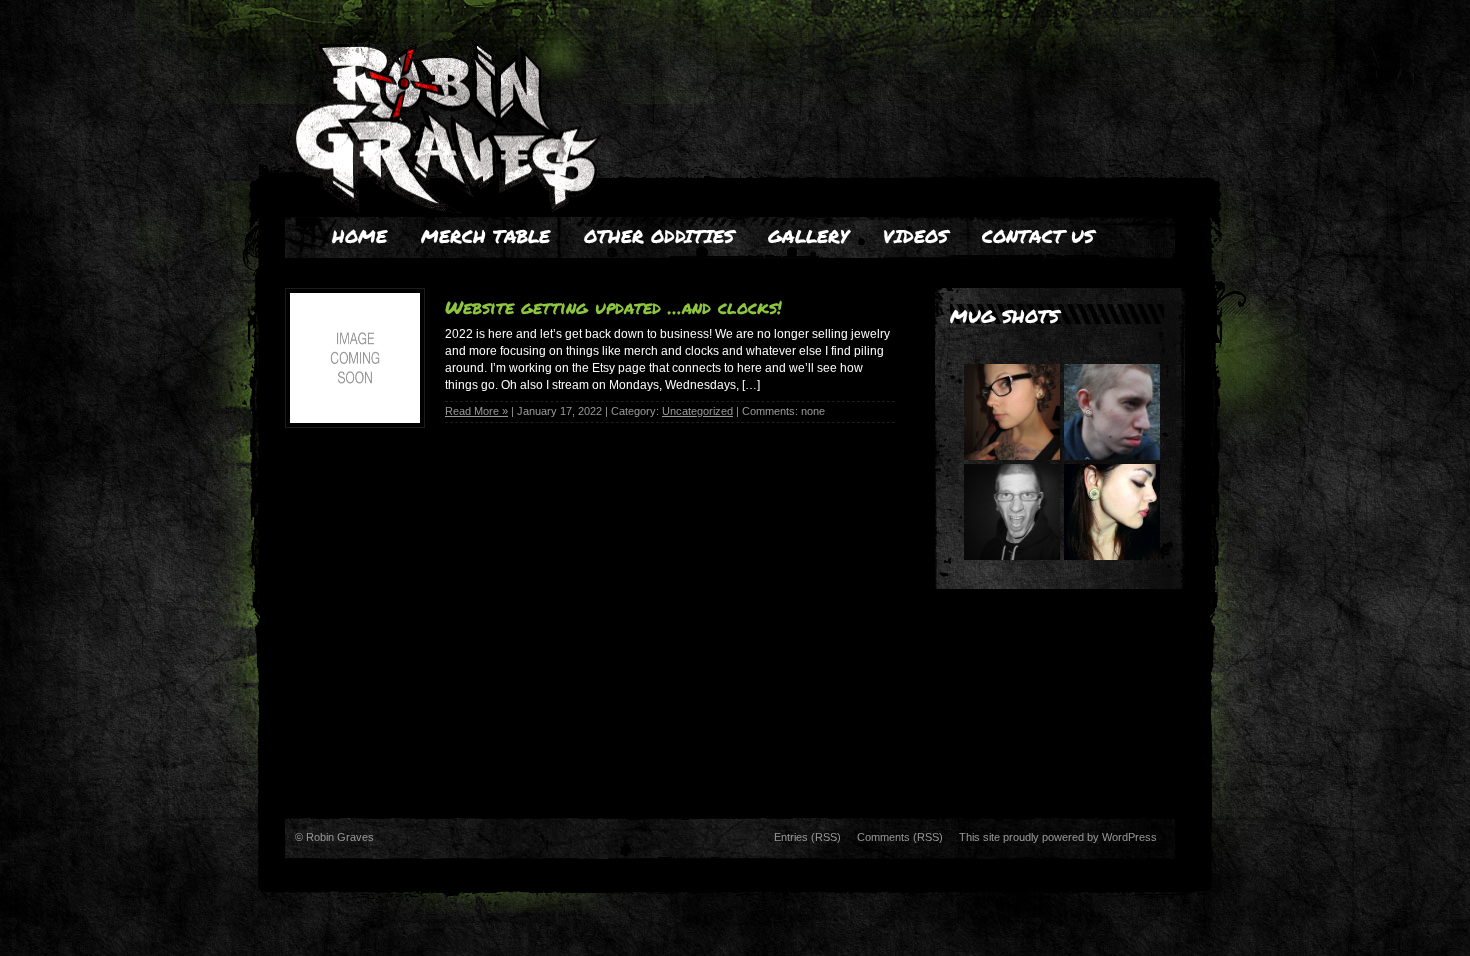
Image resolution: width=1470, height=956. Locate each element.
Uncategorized (697, 411)
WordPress (1129, 837)
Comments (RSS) (900, 837)
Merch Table (485, 236)
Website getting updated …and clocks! (613, 307)
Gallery (808, 236)
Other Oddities (659, 236)
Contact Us (1038, 236)
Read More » (476, 411)
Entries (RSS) (807, 837)
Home (359, 236)
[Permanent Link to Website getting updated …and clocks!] (355, 418)
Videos (915, 236)
